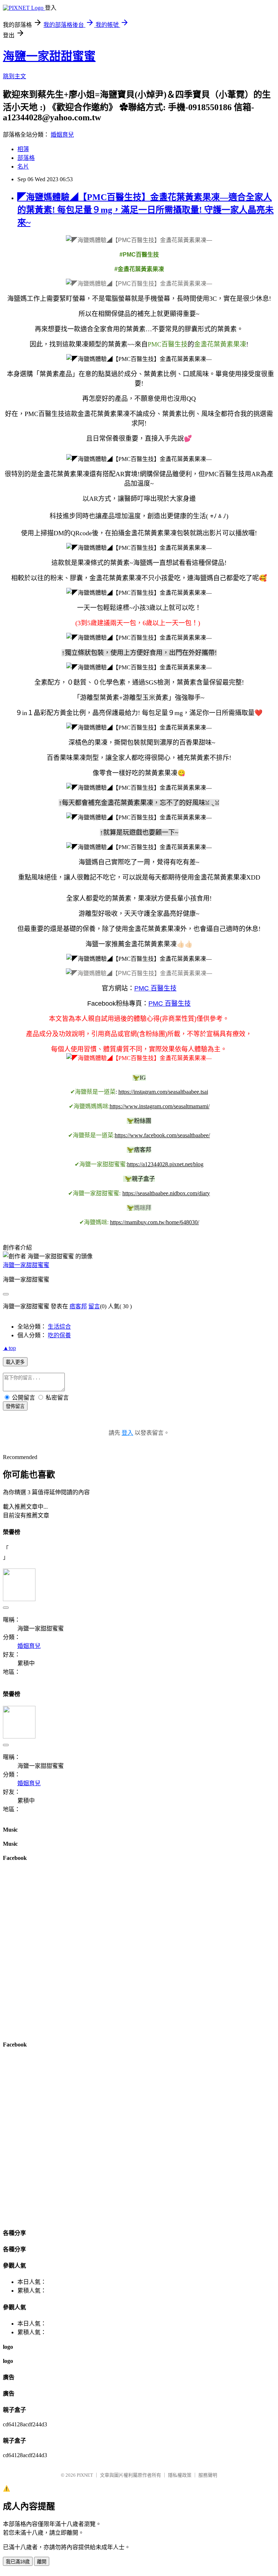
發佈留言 (15, 1406)
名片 (23, 167)
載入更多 (15, 1362)
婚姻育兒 (62, 135)
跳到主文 (14, 76)
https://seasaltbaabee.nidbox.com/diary (166, 1193)
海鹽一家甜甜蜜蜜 (49, 56)
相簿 (23, 149)
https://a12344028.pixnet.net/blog (165, 1164)
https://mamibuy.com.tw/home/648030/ (155, 1222)
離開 (42, 2562)
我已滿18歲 (18, 2562)
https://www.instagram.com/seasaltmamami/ (160, 1106)
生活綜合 (59, 1327)
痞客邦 (78, 1306)
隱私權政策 (180, 2475)
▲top (9, 1348)
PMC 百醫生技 (155, 988)
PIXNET (85, 2475)
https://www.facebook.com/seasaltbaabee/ (162, 1135)
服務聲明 (208, 2475)
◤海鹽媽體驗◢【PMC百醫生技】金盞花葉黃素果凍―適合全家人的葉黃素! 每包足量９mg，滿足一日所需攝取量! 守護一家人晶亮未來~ (146, 210)
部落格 (26, 158)
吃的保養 (59, 1335)
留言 (94, 1306)
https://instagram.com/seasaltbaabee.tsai (163, 1092)
